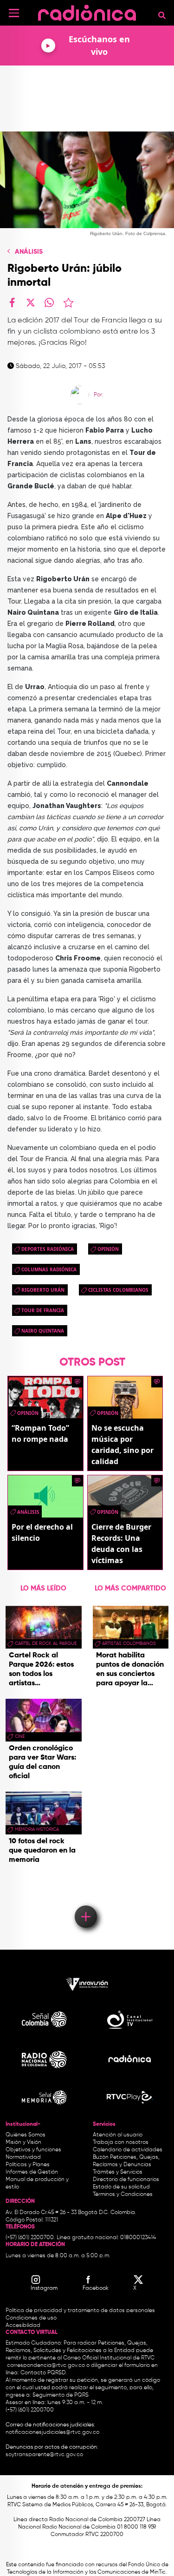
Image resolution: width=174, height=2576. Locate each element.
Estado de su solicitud (121, 2187)
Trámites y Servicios (118, 2172)
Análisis (29, 252)
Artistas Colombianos (129, 1643)
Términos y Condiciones (123, 2195)
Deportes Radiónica (48, 1249)
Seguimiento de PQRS (61, 2395)
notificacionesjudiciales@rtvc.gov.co (52, 2432)
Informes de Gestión (32, 2172)
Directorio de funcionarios (126, 2180)
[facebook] (12, 302)
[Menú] (14, 13)
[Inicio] (87, 11)
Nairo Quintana (43, 1331)
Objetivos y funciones (33, 2150)
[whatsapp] (49, 302)
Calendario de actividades (128, 2150)
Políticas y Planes (28, 2165)
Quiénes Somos (26, 2135)
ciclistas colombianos (118, 1290)
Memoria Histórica (37, 1829)
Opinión (108, 1249)
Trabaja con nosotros (121, 2142)
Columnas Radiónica (49, 1269)
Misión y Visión (23, 2142)
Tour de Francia (43, 1310)
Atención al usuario (118, 2135)
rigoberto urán (43, 1290)
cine (20, 1736)
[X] (31, 302)
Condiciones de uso (31, 2318)
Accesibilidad (24, 2326)
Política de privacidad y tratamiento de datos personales (80, 2311)
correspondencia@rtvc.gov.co (46, 2366)
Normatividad (23, 2157)
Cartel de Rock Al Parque (46, 1643)
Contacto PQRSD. (44, 2373)
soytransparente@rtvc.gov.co (44, 2455)
